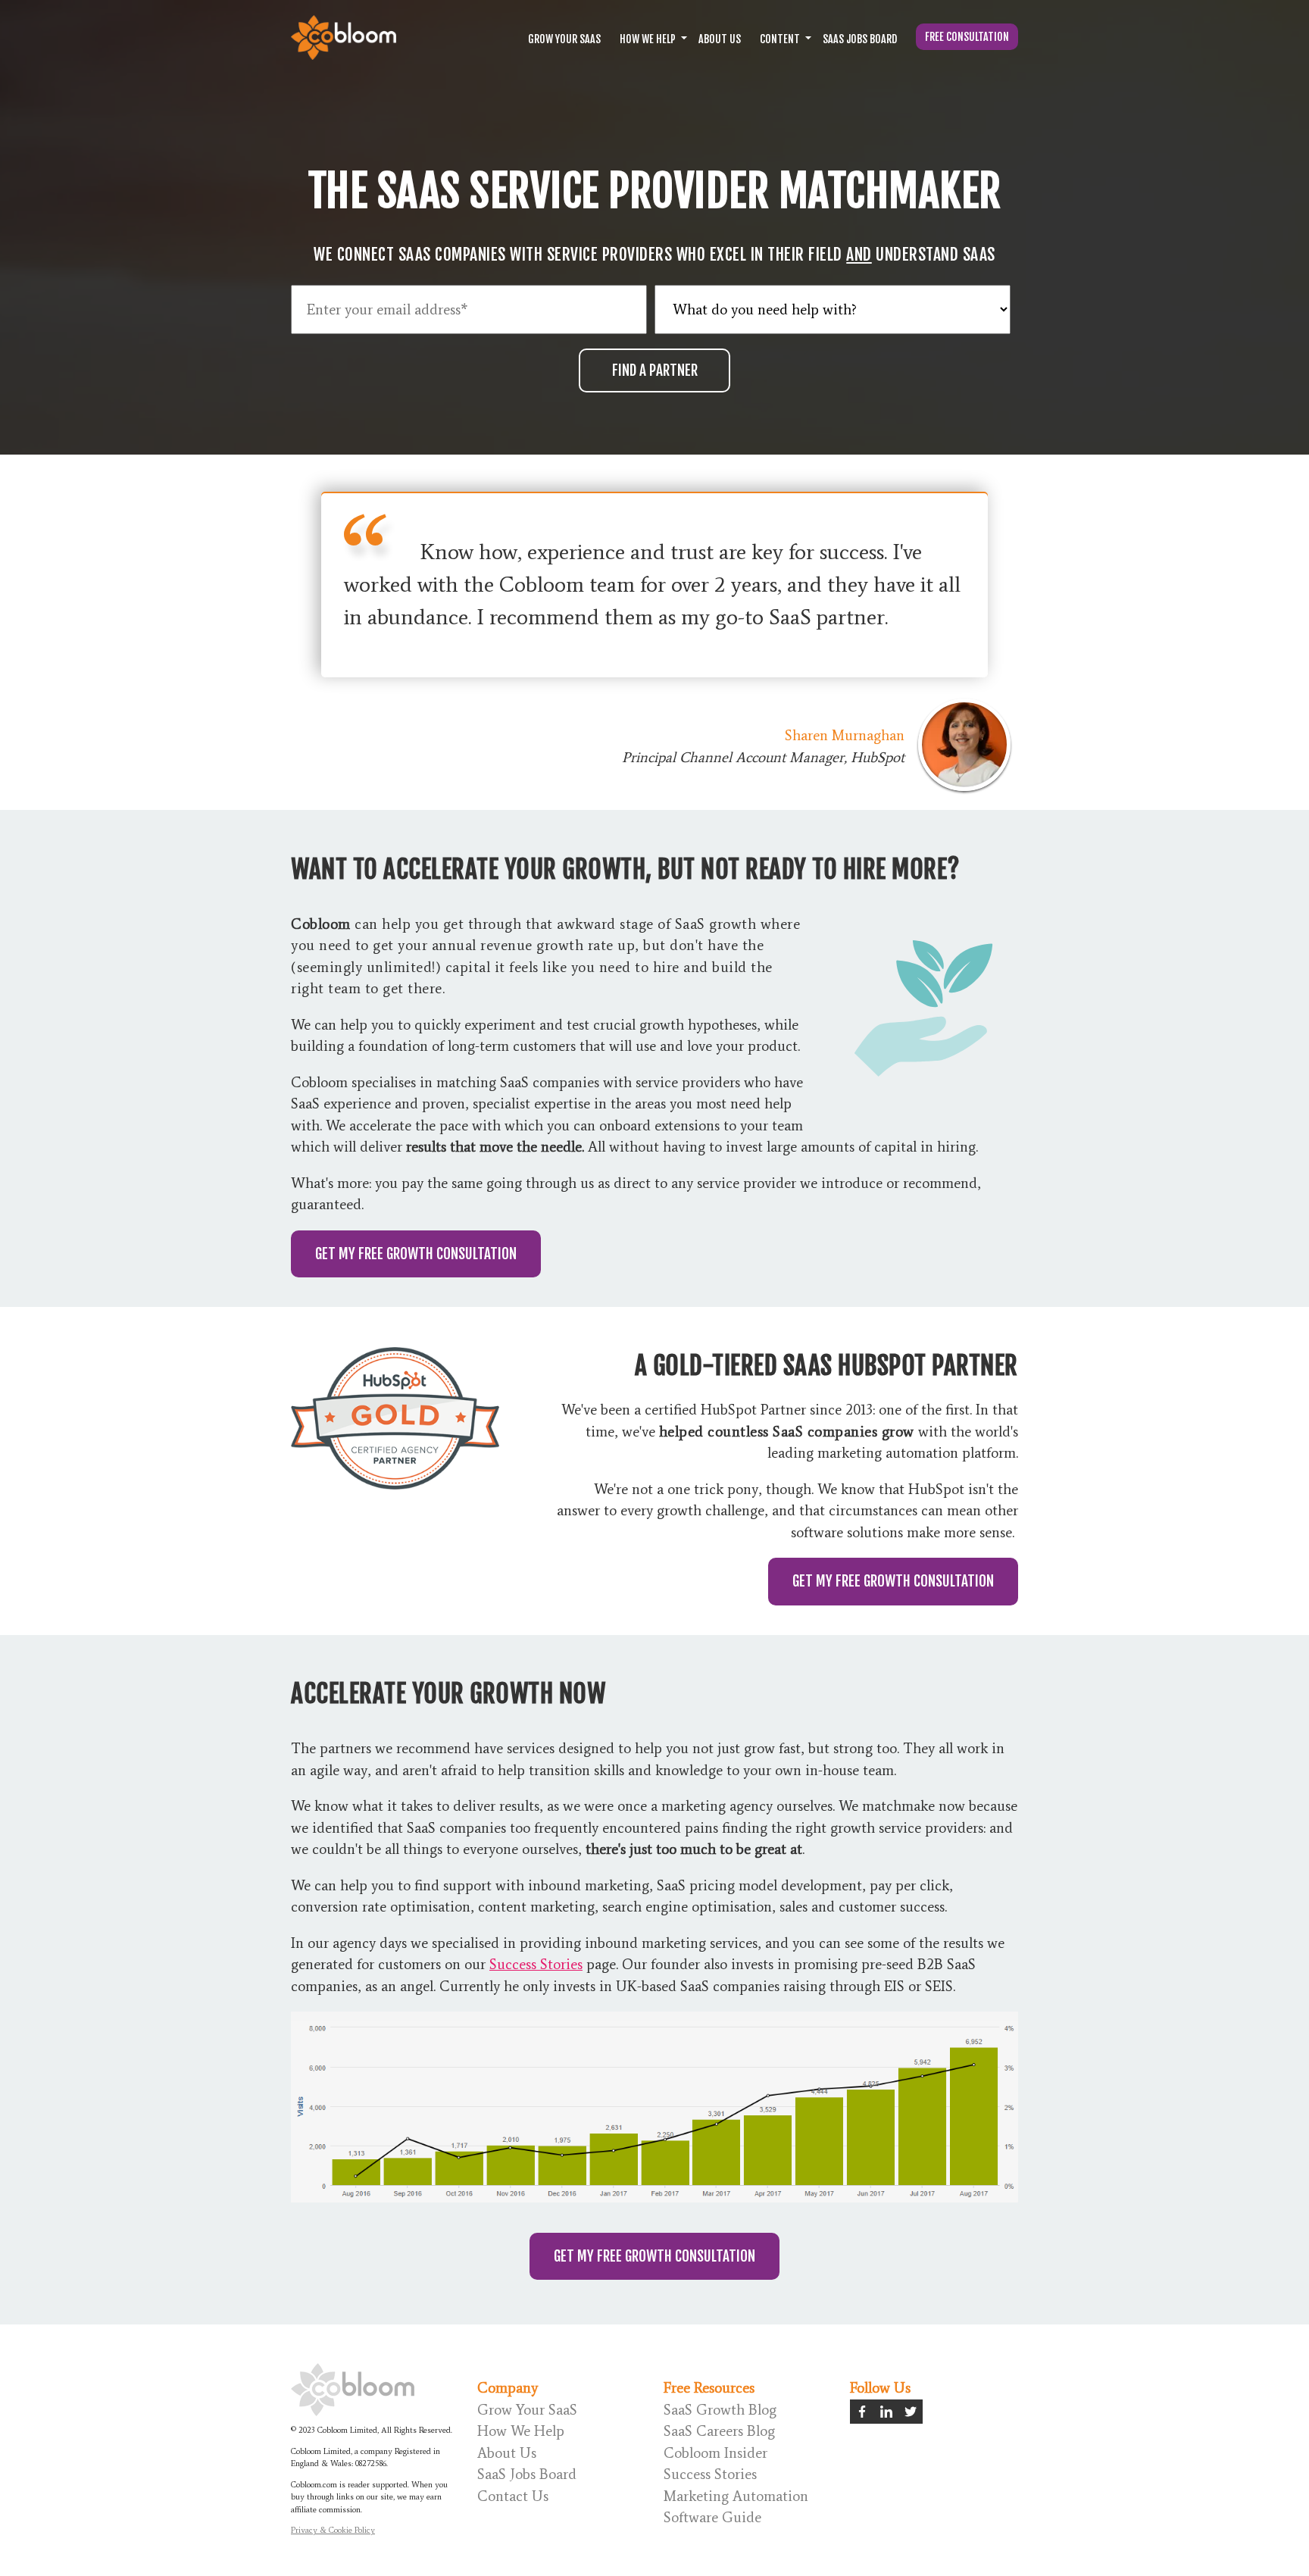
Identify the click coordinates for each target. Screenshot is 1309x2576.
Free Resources (709, 2388)
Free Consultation (967, 37)
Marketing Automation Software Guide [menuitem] (736, 2507)
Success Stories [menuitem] (710, 2474)
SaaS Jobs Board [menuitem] (527, 2474)
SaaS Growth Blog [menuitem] (720, 2410)
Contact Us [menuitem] (513, 2496)
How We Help (648, 39)
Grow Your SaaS (564, 39)
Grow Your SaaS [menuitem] (527, 2410)
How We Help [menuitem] (521, 2431)
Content (780, 39)
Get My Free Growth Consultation (416, 1254)
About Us (720, 39)
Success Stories (536, 1964)
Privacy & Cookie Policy (333, 2530)
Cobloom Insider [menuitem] (715, 2453)
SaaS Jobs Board (860, 39)
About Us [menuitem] (507, 2453)
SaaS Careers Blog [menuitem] (719, 2431)
